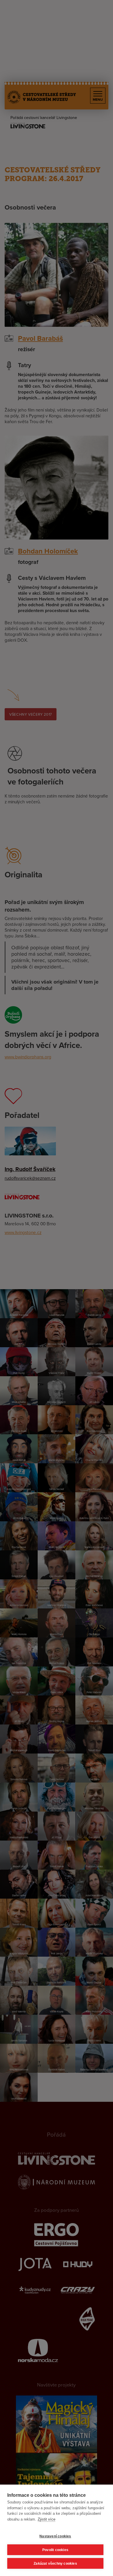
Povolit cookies (55, 2550)
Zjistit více (47, 2519)
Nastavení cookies (55, 2536)
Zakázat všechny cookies (55, 2564)
